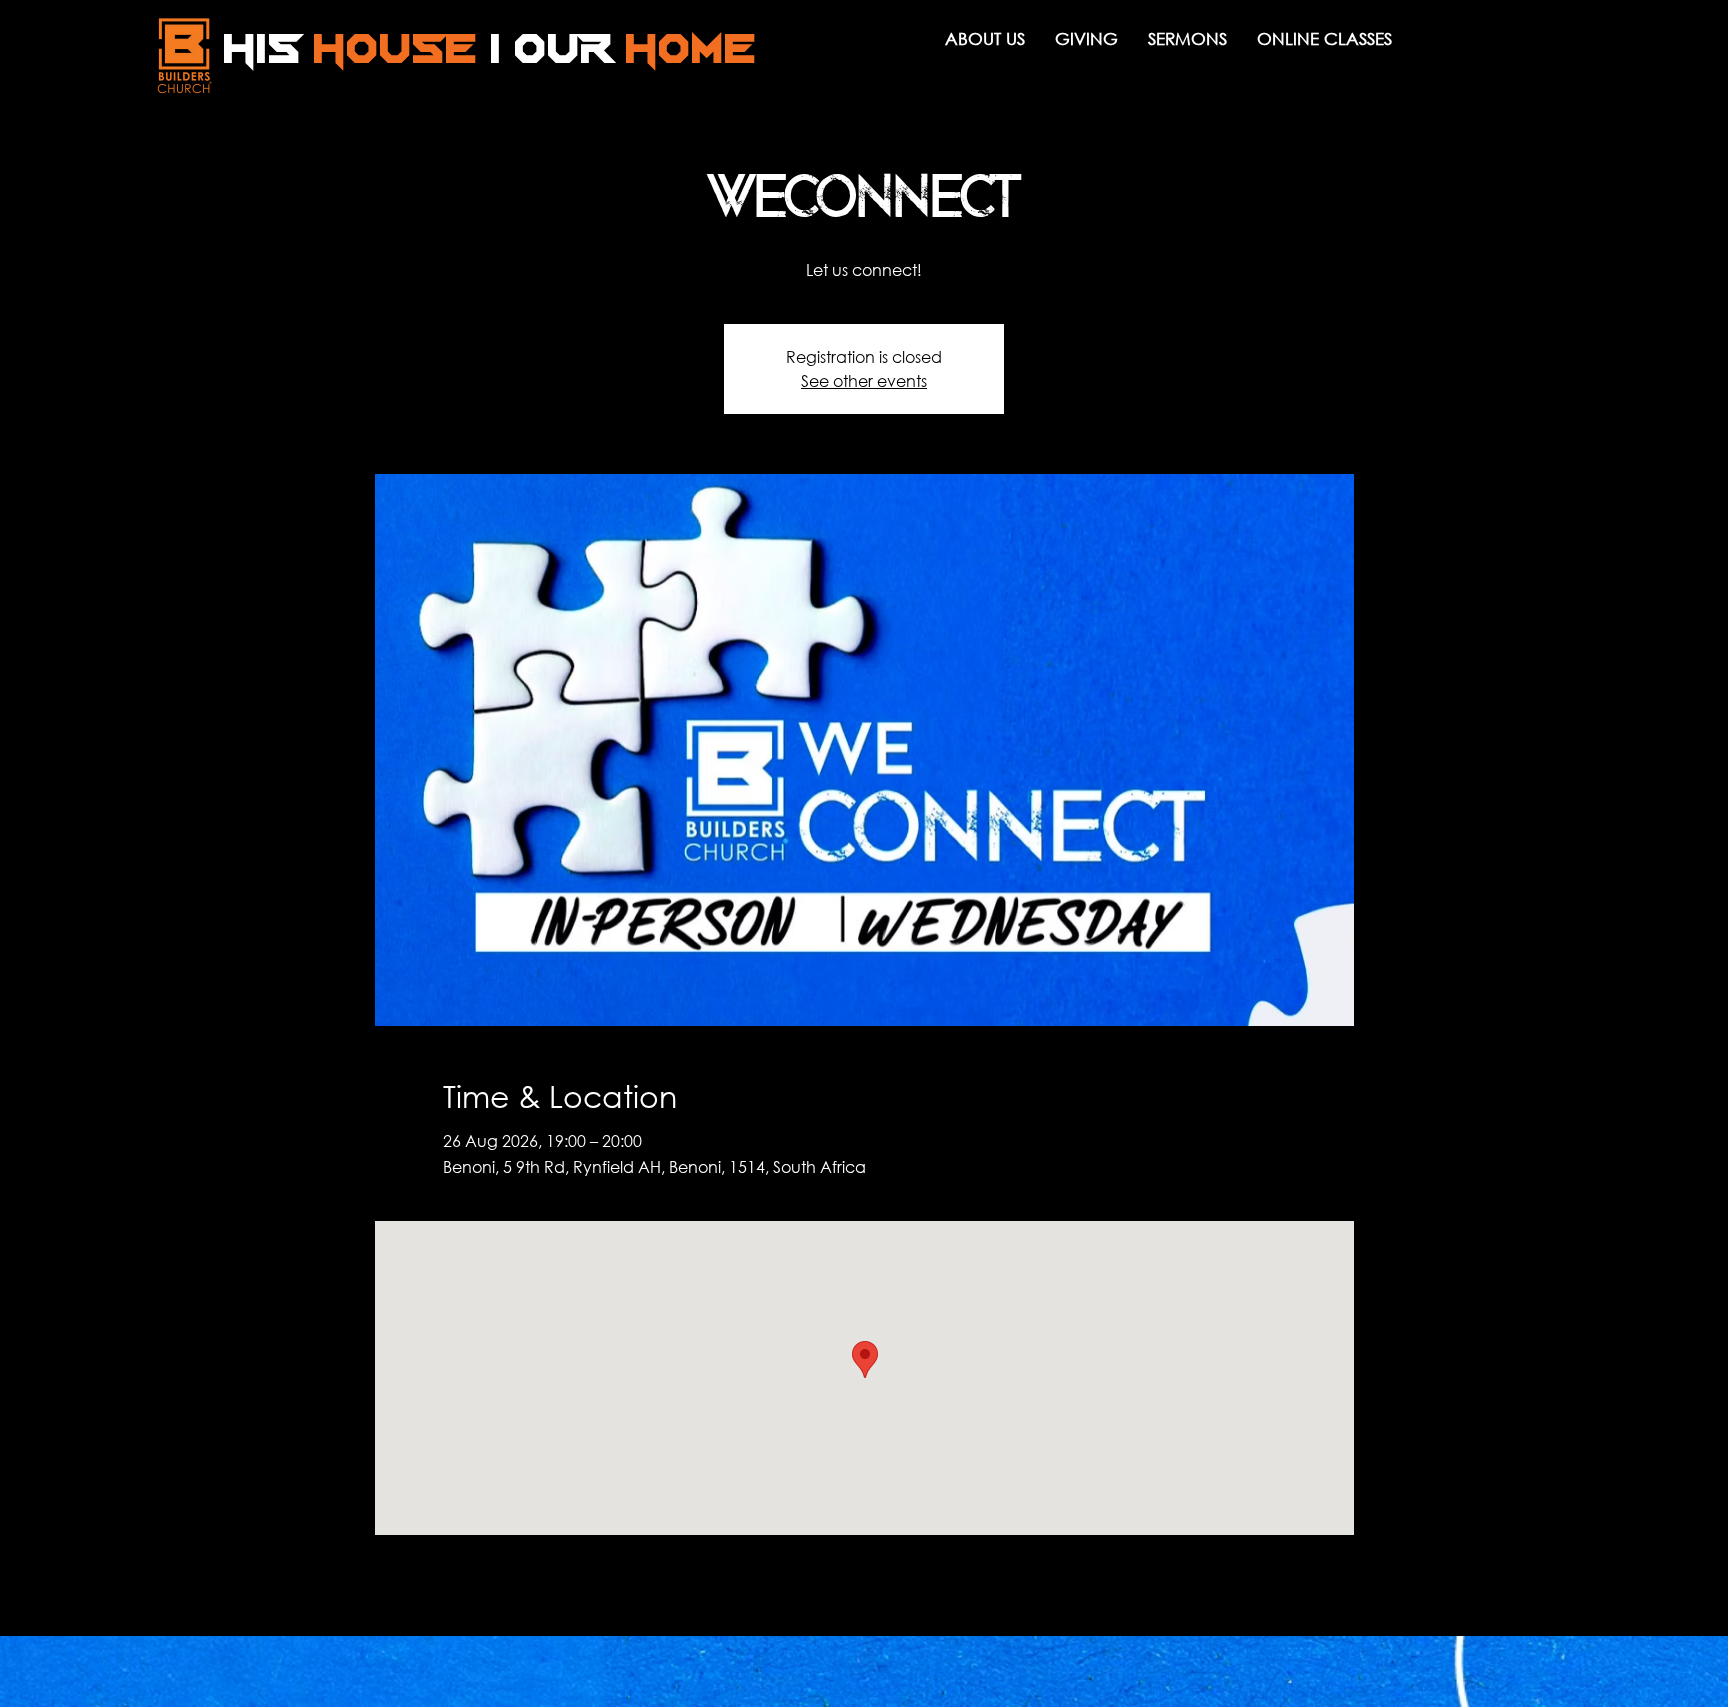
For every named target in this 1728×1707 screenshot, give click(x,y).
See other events (864, 380)
